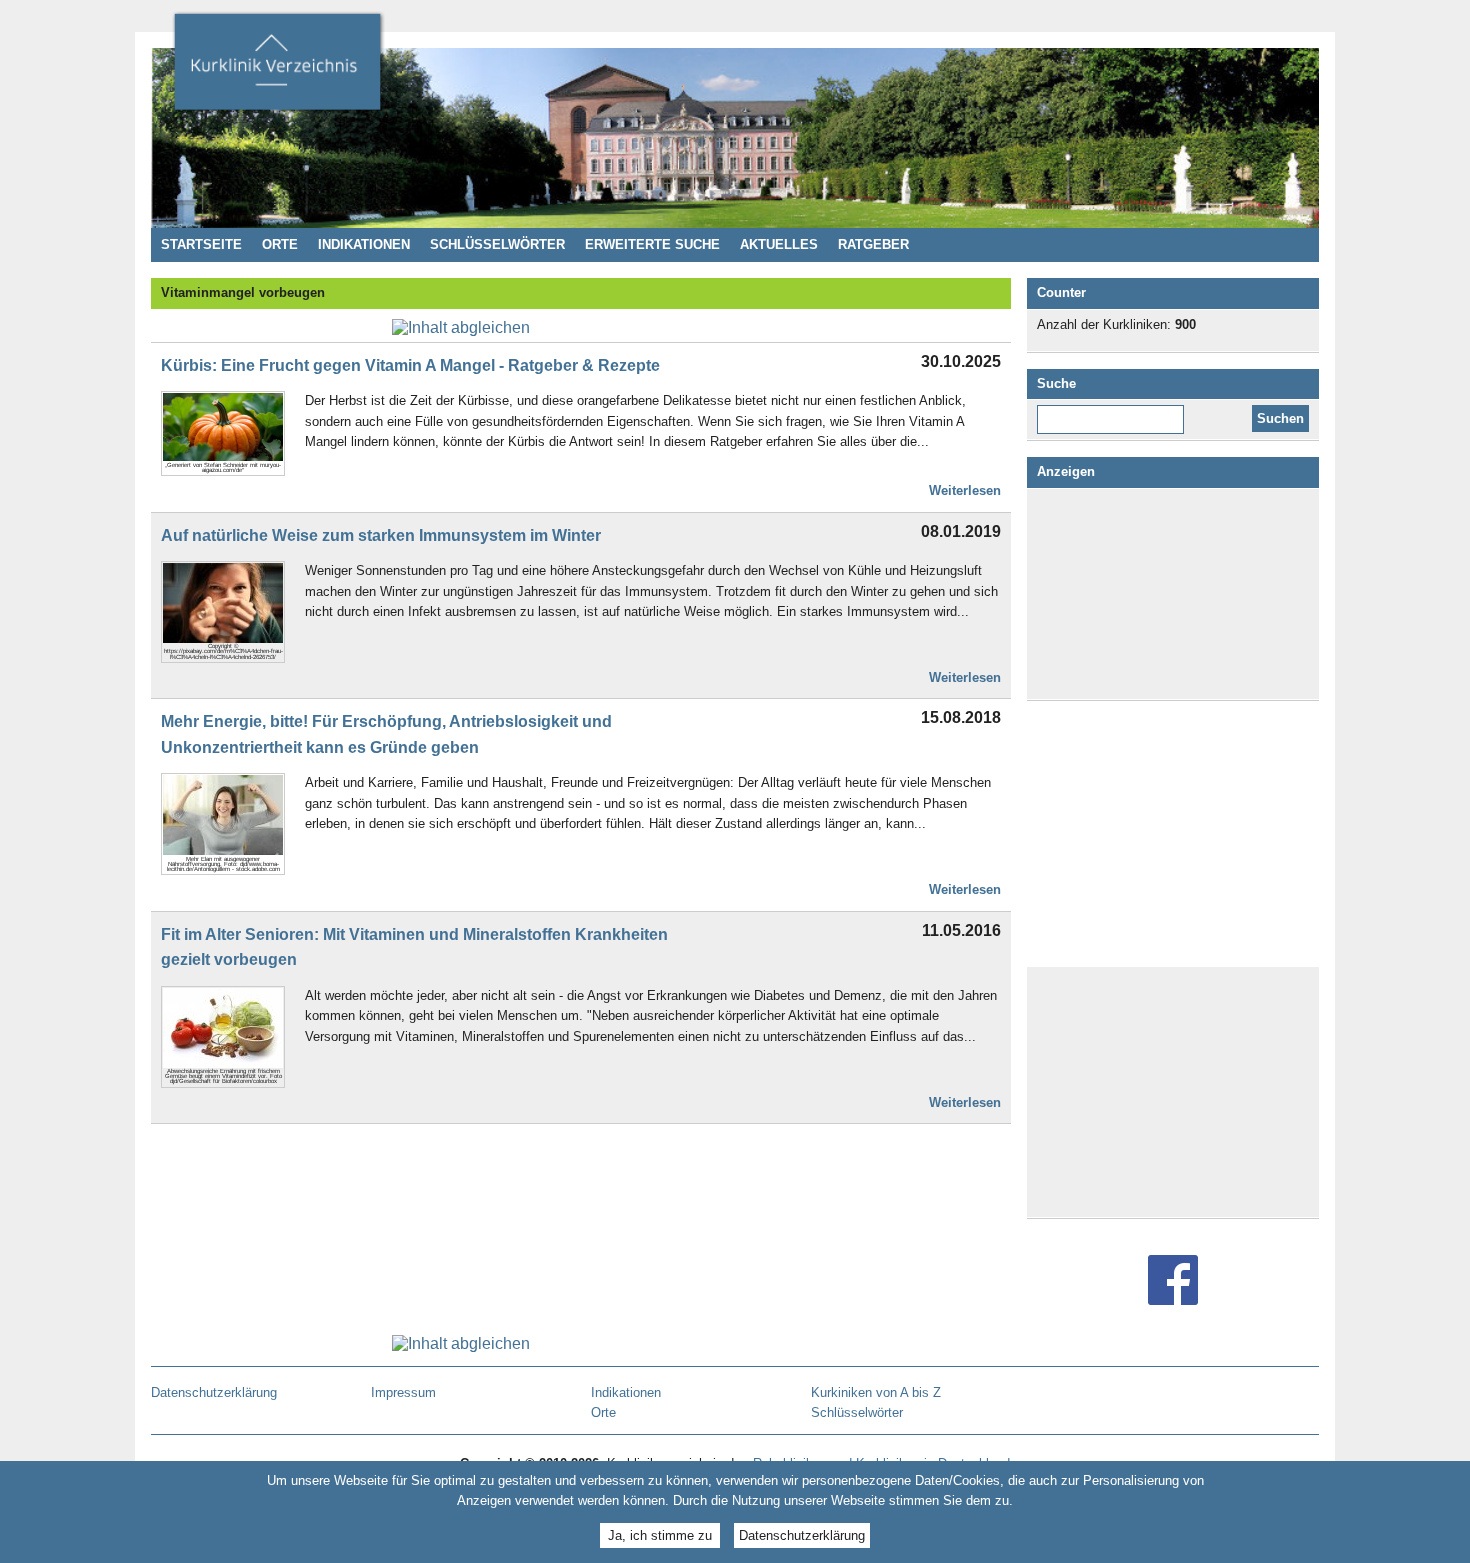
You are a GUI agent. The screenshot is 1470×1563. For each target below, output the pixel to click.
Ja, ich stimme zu (660, 1535)
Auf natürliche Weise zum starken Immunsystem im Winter (381, 535)
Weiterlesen (965, 490)
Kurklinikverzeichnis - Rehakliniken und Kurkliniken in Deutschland (277, 68)
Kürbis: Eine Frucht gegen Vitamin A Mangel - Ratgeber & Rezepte (410, 365)
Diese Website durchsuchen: (1114, 412)
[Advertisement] (1173, 594)
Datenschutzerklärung (802, 1535)
